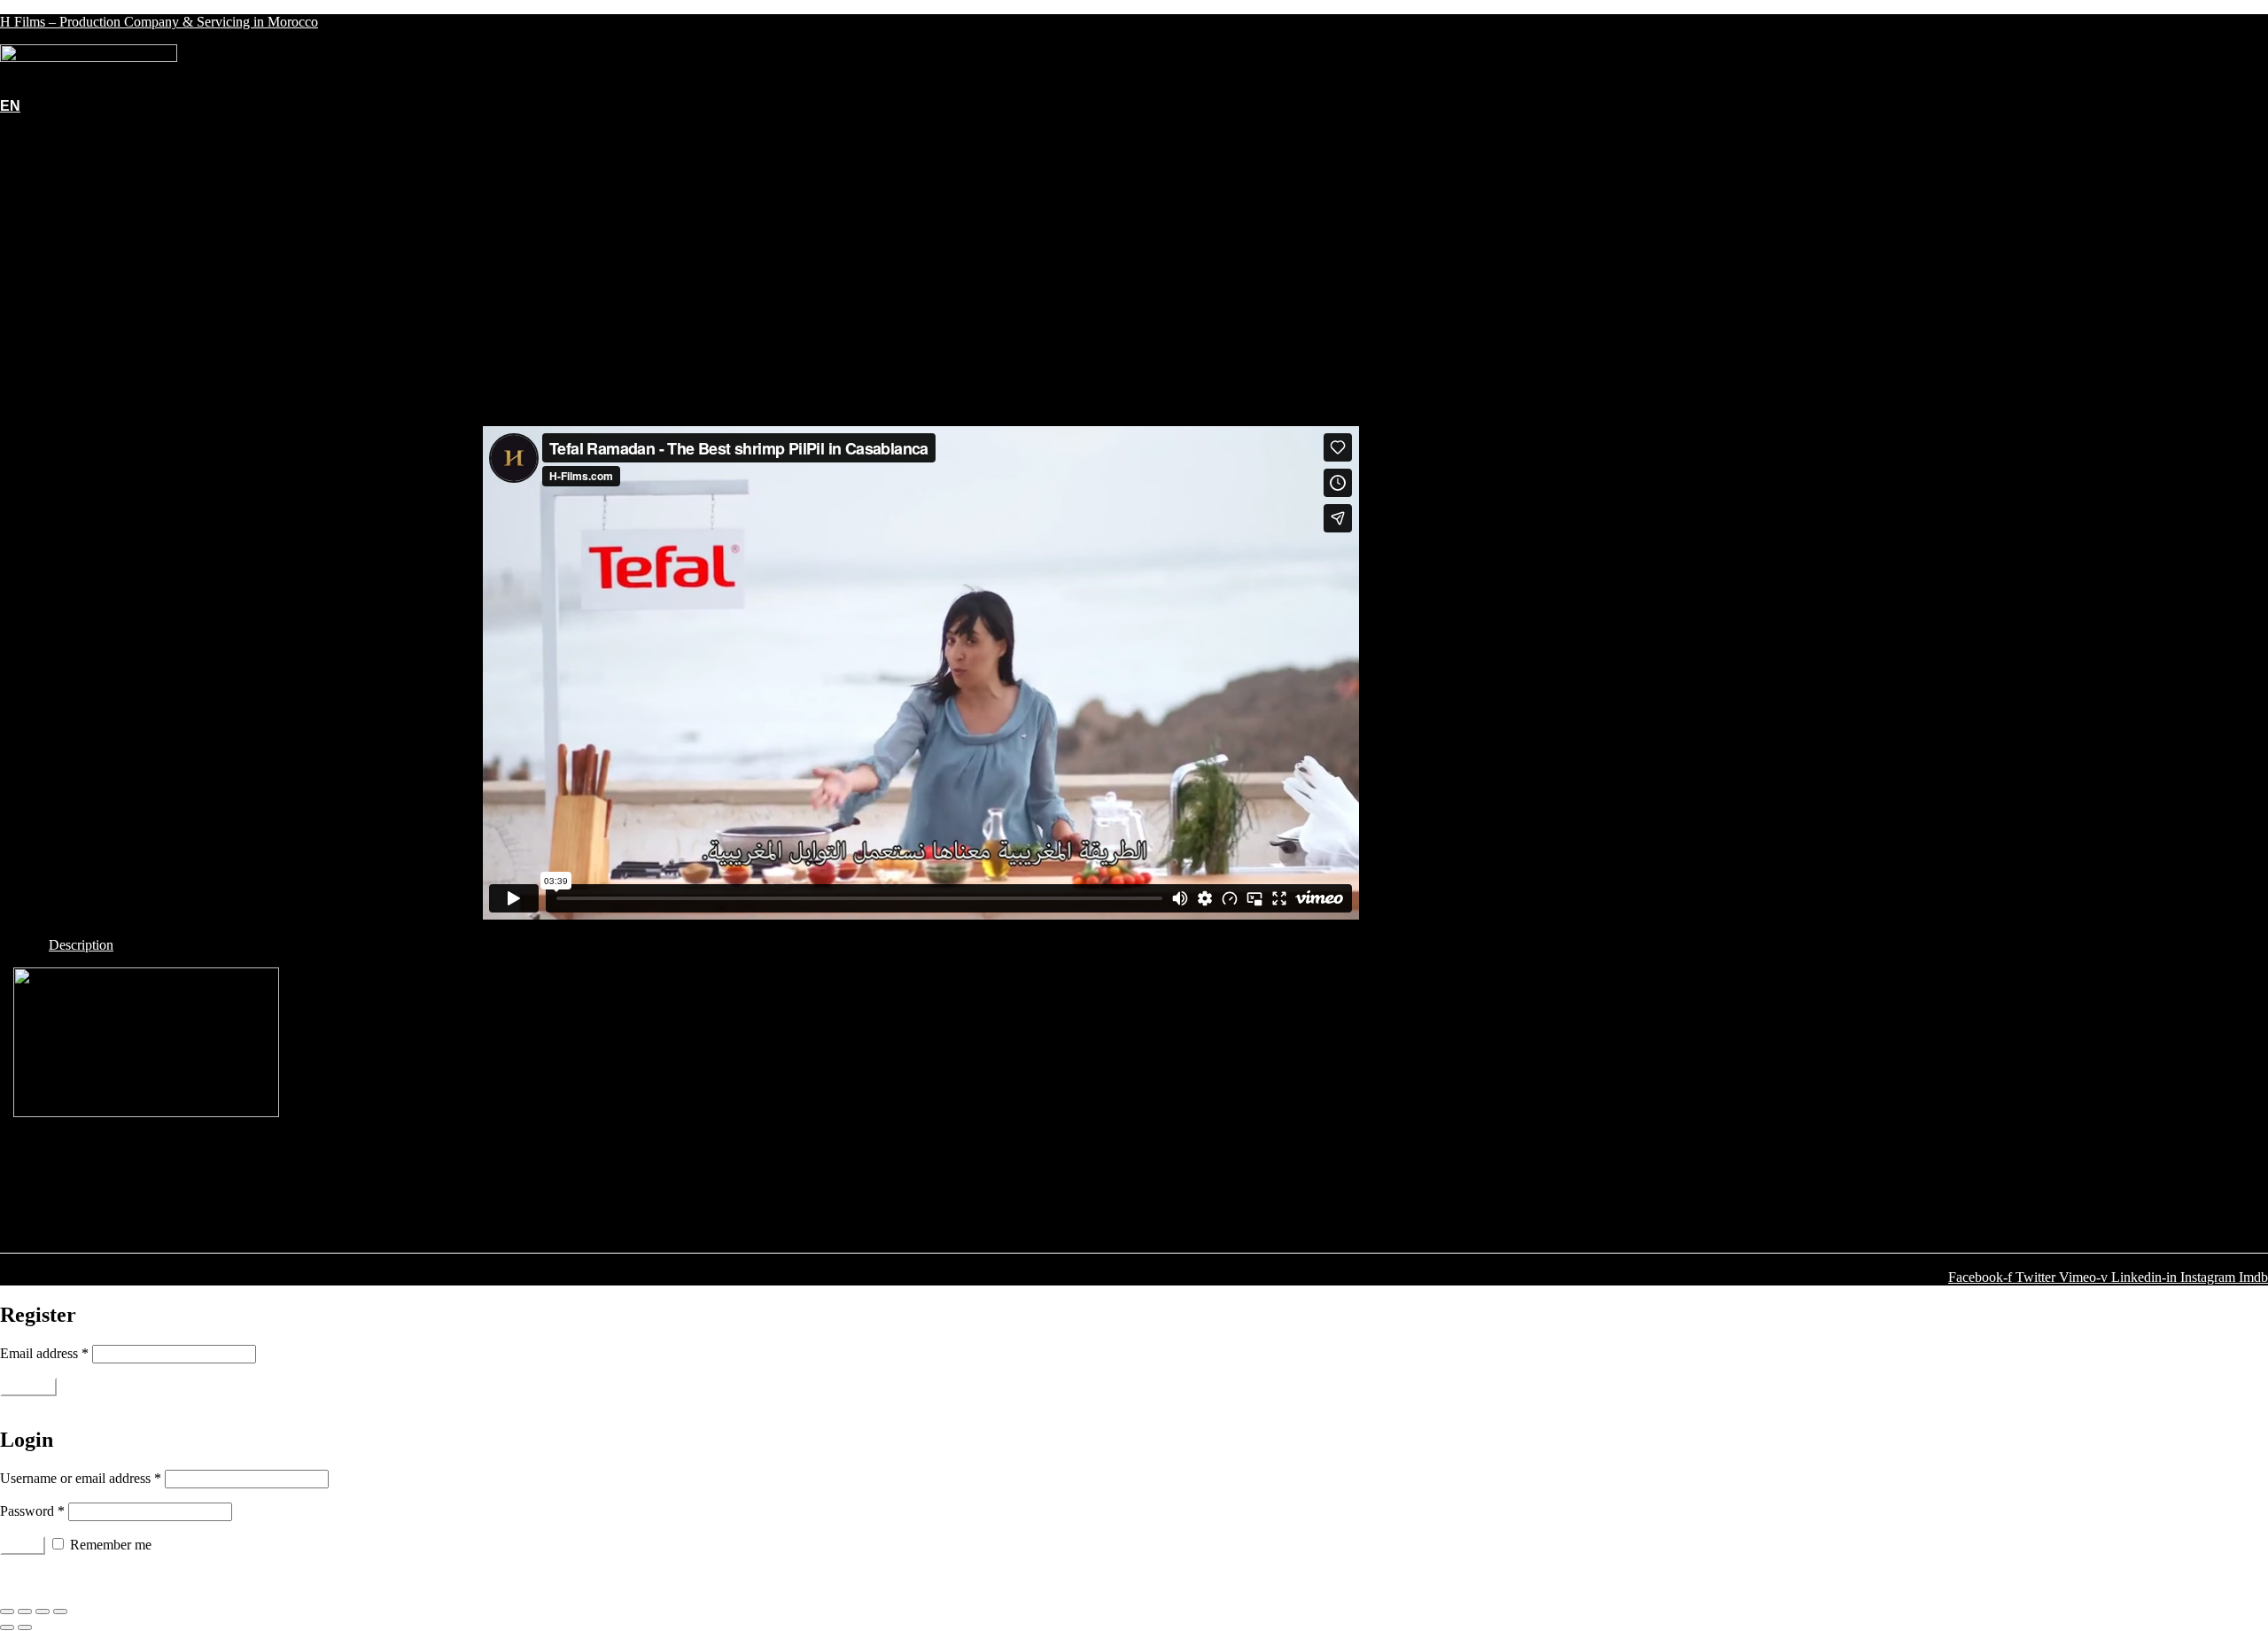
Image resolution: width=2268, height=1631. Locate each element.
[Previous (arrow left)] (7, 1627)
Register (28, 1387)
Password (32, 1511)
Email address (44, 1353)
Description (81, 945)
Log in (23, 1546)
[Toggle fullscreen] (43, 1612)
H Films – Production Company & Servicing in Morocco (159, 22)
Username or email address (81, 1478)
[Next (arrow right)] (25, 1627)
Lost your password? (58, 1577)
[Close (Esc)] (7, 1612)
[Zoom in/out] (60, 1612)
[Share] (25, 1612)
